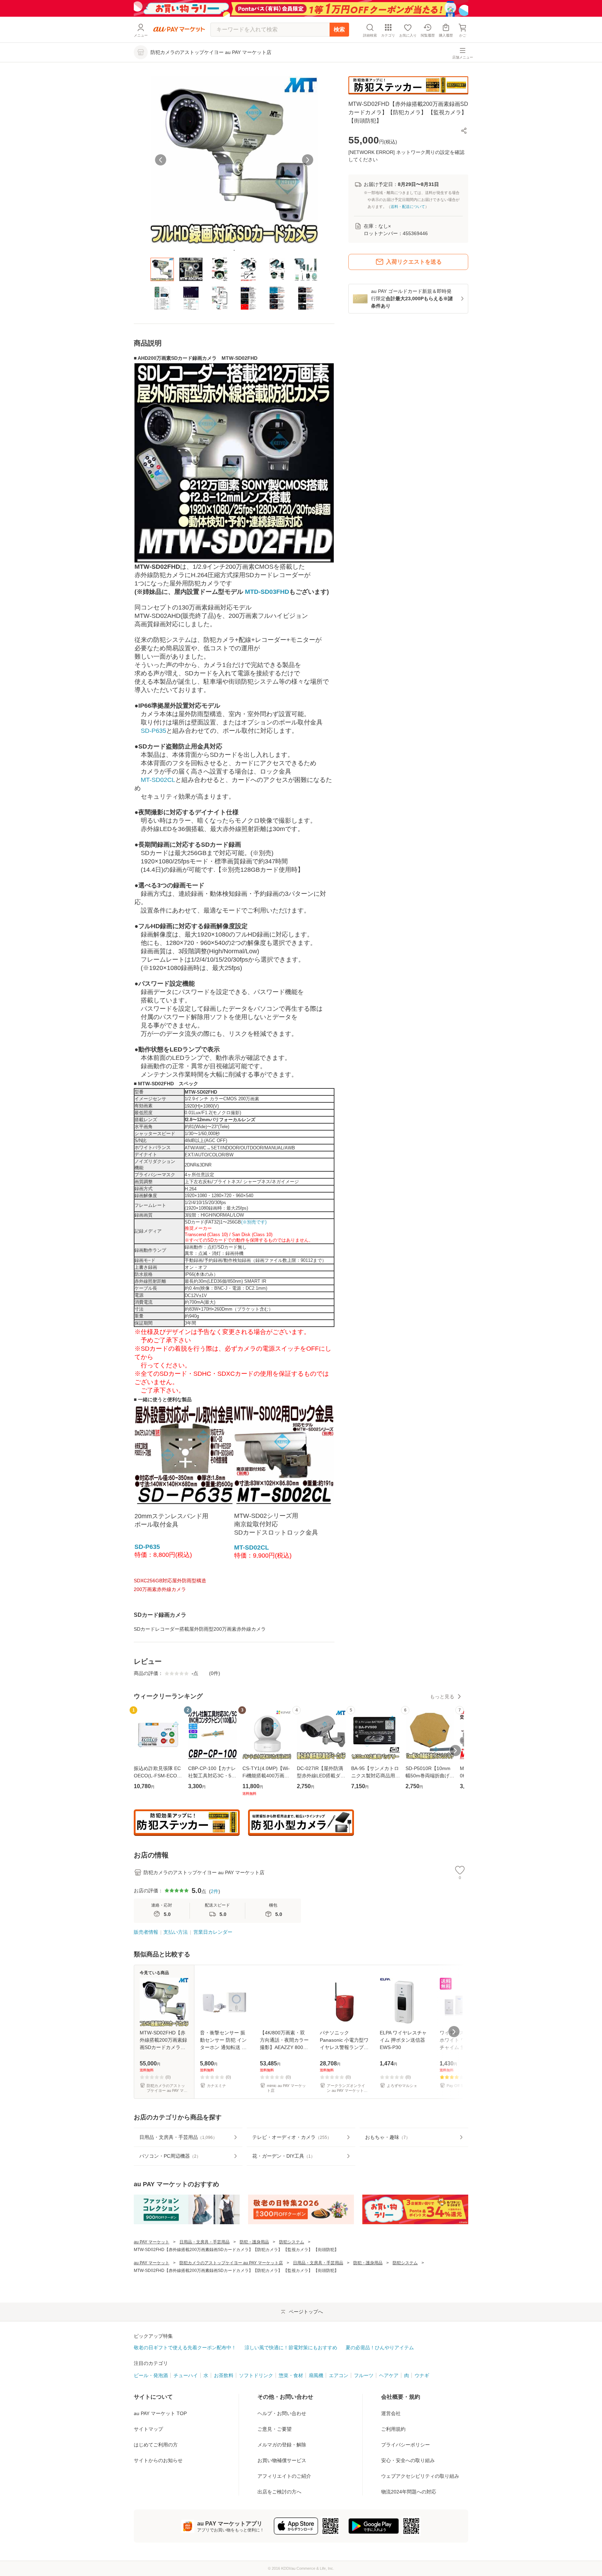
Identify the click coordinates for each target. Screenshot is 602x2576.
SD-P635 (153, 731)
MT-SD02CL (158, 780)
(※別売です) (254, 1222)
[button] (464, 131)
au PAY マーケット (152, 2242)
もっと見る (442, 1697)
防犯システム (292, 2242)
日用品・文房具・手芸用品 (204, 2242)
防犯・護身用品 (254, 2242)
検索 (339, 29)
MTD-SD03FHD (267, 592)
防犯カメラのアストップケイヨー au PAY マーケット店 (231, 2263)
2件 (215, 1891)
